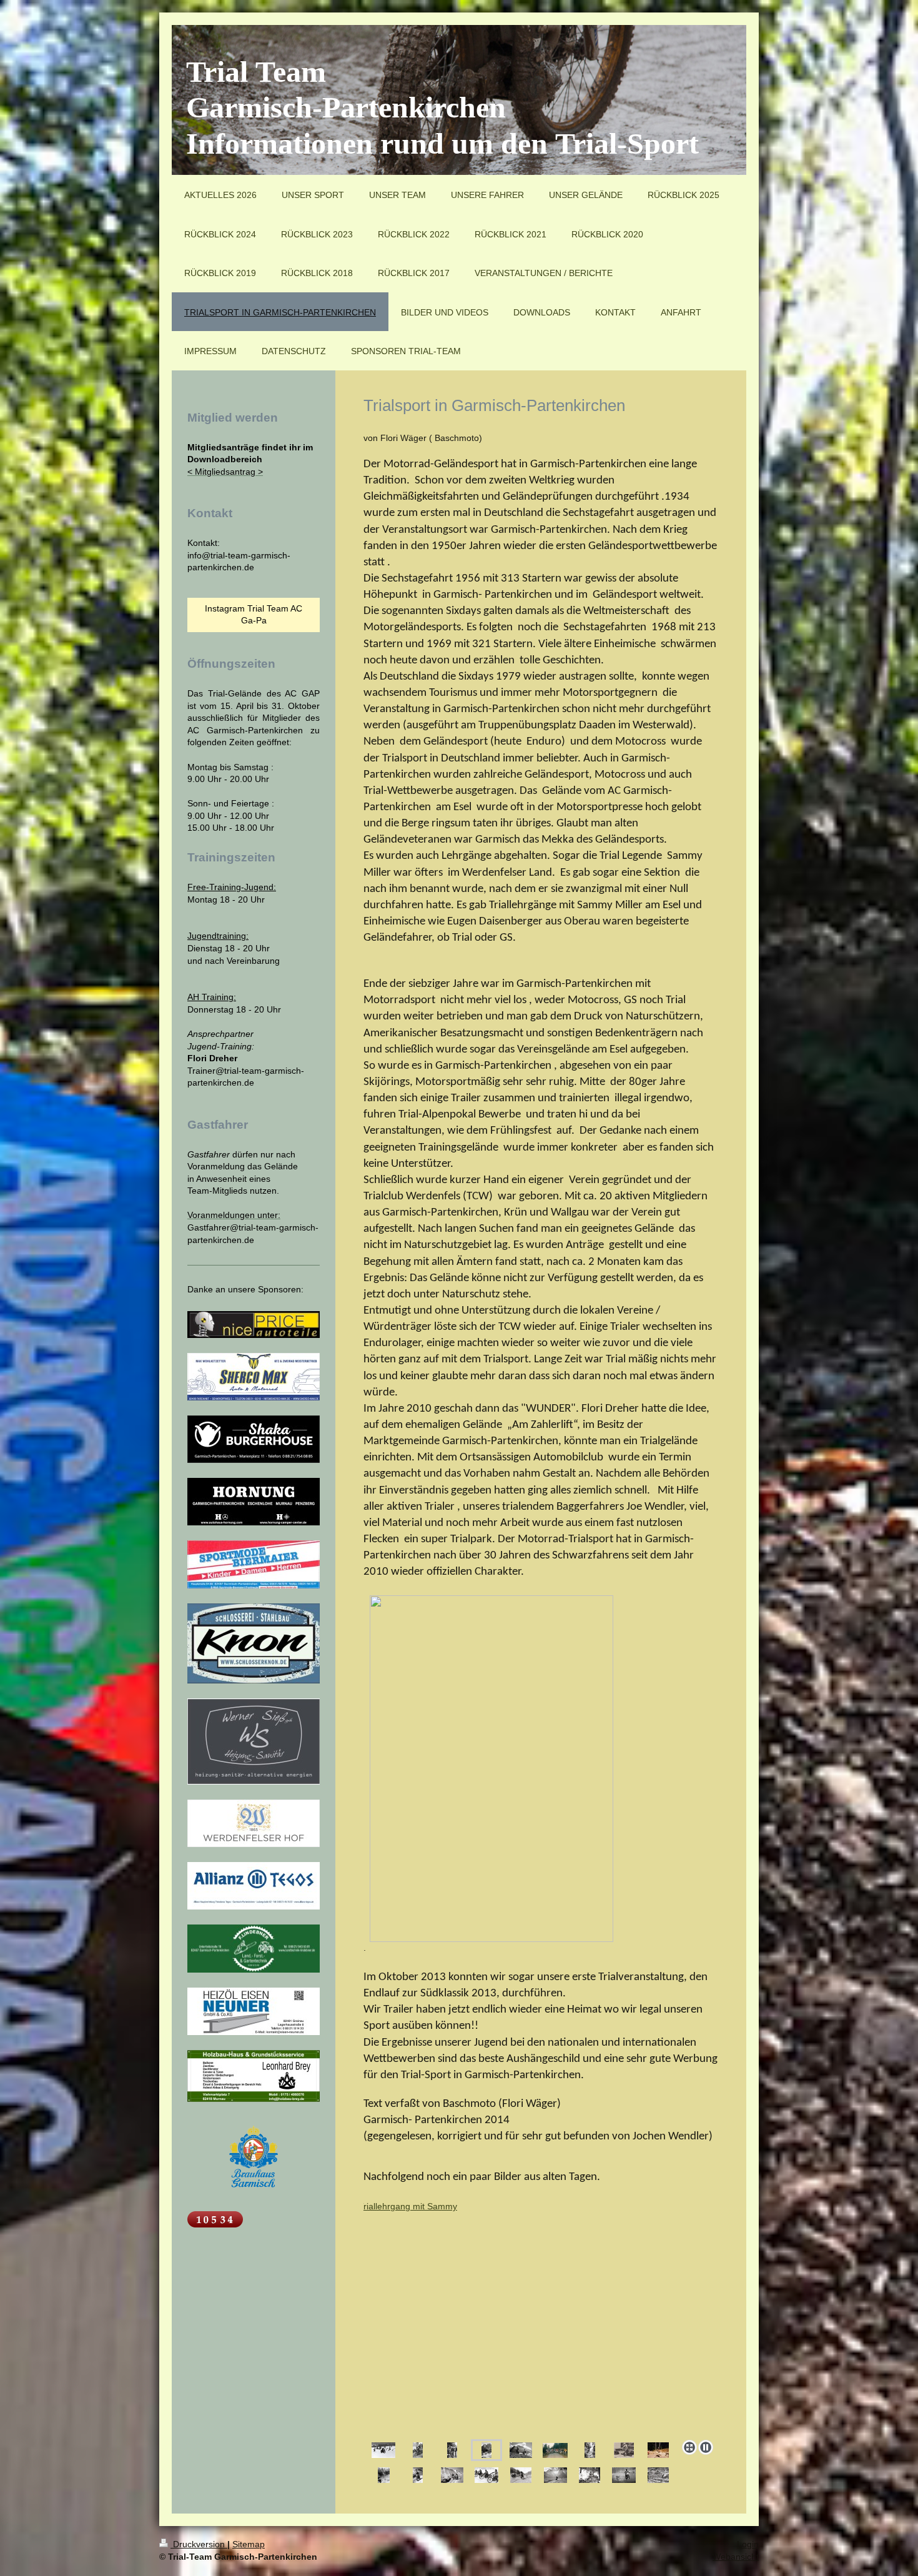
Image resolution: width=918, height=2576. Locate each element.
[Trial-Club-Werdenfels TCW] (555, 2450)
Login (748, 2544)
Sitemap (249, 2544)
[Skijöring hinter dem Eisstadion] (383, 2450)
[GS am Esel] (624, 2475)
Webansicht (736, 2557)
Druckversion (199, 2544)
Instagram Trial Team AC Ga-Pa (254, 615)
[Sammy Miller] (452, 2450)
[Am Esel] (418, 2450)
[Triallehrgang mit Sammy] (541, 2318)
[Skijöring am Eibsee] (486, 2475)
